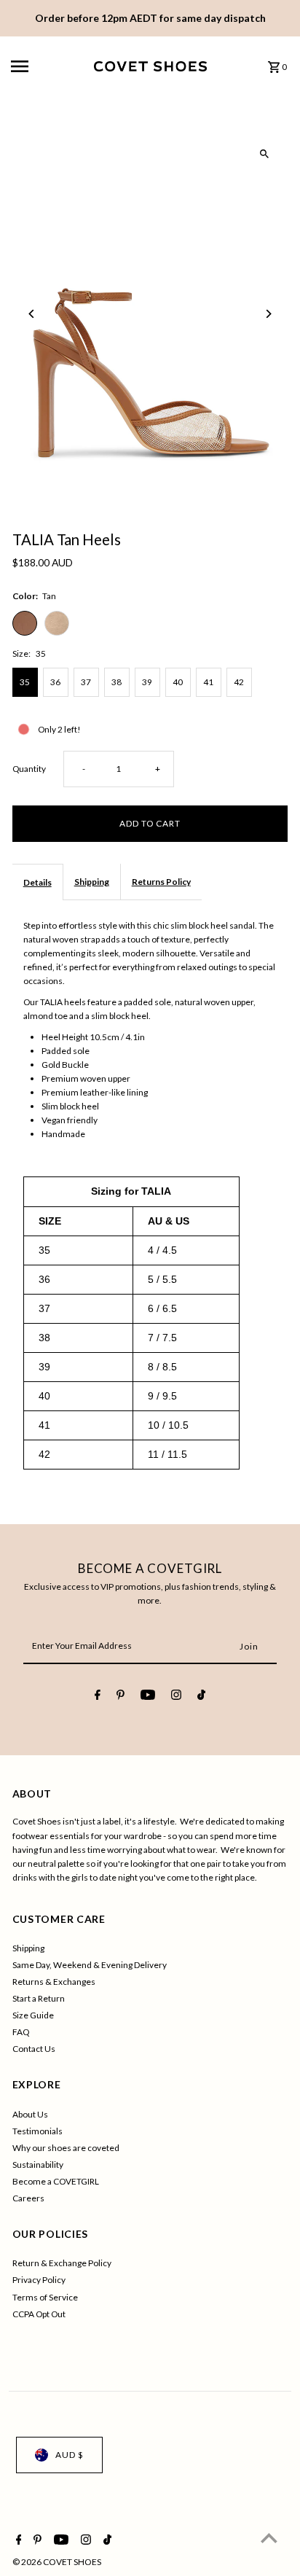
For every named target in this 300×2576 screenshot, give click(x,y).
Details (37, 882)
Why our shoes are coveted (66, 2148)
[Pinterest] (121, 1697)
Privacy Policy (39, 2280)
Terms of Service (45, 2297)
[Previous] (32, 314)
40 (178, 682)
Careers (28, 2198)
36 (55, 682)
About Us (30, 2114)
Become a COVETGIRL (56, 2181)
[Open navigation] (47, 66)
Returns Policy (161, 882)
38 (117, 682)
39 (147, 682)
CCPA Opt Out (39, 2314)
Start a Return (39, 1998)
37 (86, 682)
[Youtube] (148, 1697)
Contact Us (34, 2049)
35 (25, 682)
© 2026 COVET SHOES (57, 2562)
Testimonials (37, 2131)
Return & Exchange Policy (62, 2263)
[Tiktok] (201, 1697)
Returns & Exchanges (54, 1982)
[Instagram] (176, 1697)
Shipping (92, 882)
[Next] (268, 314)
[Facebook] (98, 1697)
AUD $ (70, 2455)
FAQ (21, 2032)
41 (208, 682)
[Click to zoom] (264, 154)
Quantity (29, 769)
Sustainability (38, 2165)
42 (239, 682)
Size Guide (33, 2015)
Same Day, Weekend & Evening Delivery (90, 1965)
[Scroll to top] (269, 2538)
